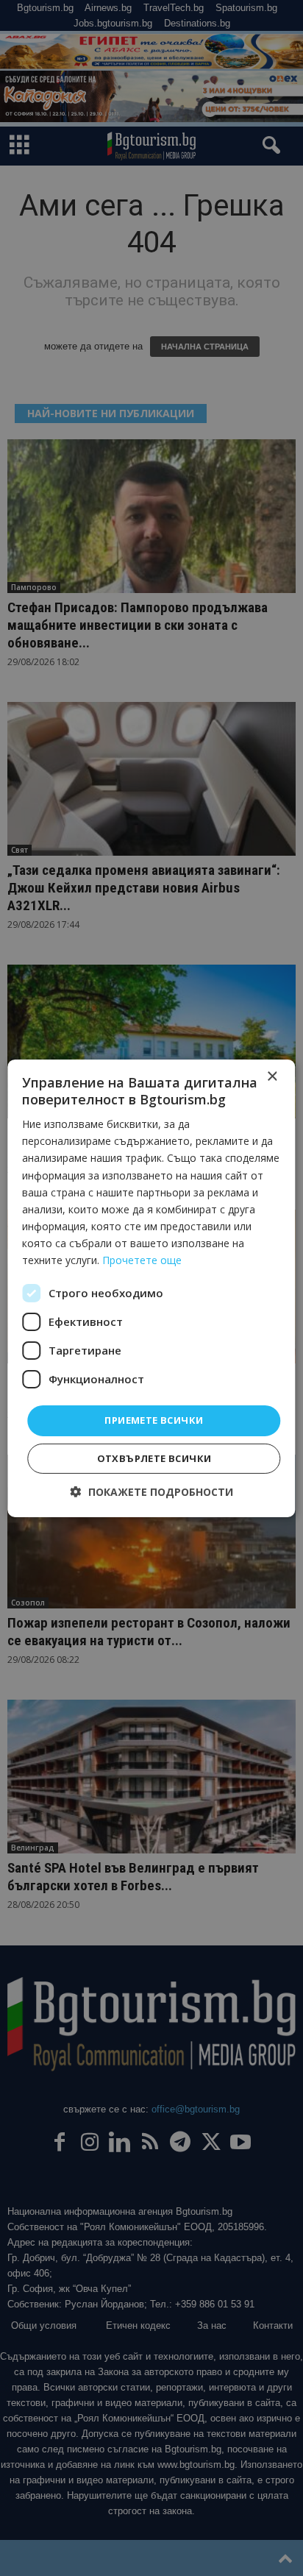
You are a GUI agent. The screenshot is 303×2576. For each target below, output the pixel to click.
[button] (152, 1492)
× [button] (272, 1076)
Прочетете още (142, 1260)
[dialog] (151, 1288)
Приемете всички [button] (154, 1420)
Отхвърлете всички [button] (154, 1458)
